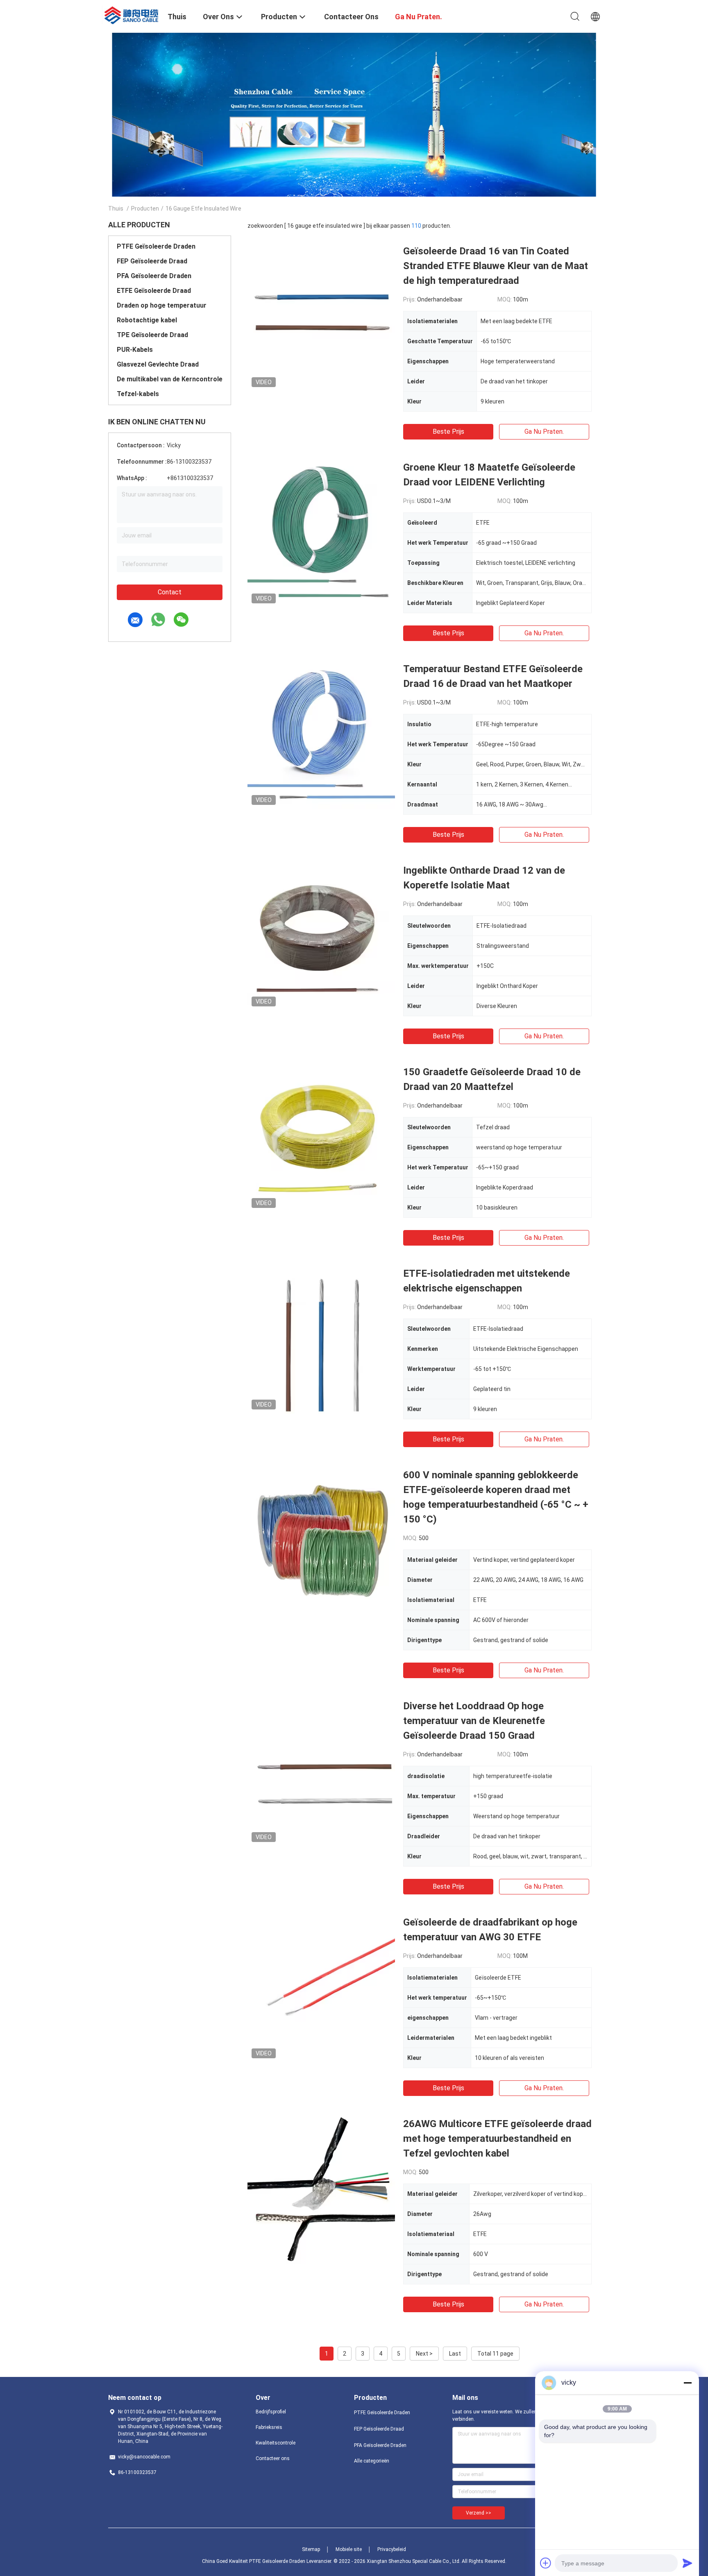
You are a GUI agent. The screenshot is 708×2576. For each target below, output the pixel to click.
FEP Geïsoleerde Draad (152, 261)
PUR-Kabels (135, 350)
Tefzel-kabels (138, 394)
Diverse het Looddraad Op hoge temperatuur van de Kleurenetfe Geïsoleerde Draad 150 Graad (474, 1721)
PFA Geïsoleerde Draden (154, 276)
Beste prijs (448, 432)
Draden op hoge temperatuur (162, 305)
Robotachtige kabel (147, 320)
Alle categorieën (372, 2461)
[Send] (688, 2563)
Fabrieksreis (269, 2427)
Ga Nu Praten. (544, 432)
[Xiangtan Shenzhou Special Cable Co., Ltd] (133, 14)
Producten (145, 208)
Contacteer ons (273, 2458)
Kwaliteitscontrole (276, 2443)
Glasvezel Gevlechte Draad (158, 364)
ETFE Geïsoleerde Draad (154, 291)
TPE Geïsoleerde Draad (152, 335)
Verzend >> (479, 2513)
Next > (424, 2354)
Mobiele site (349, 2549)
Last (455, 2354)
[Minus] (688, 2383)
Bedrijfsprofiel (271, 2412)
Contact (170, 592)
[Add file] (546, 2563)
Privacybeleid (392, 2549)
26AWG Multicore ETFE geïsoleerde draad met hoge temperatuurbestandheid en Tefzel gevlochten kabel (497, 2139)
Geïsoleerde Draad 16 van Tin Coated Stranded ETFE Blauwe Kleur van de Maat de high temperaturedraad (496, 266)
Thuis (116, 208)
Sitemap (311, 2549)
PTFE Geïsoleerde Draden (156, 246)
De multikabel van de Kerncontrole (170, 379)
